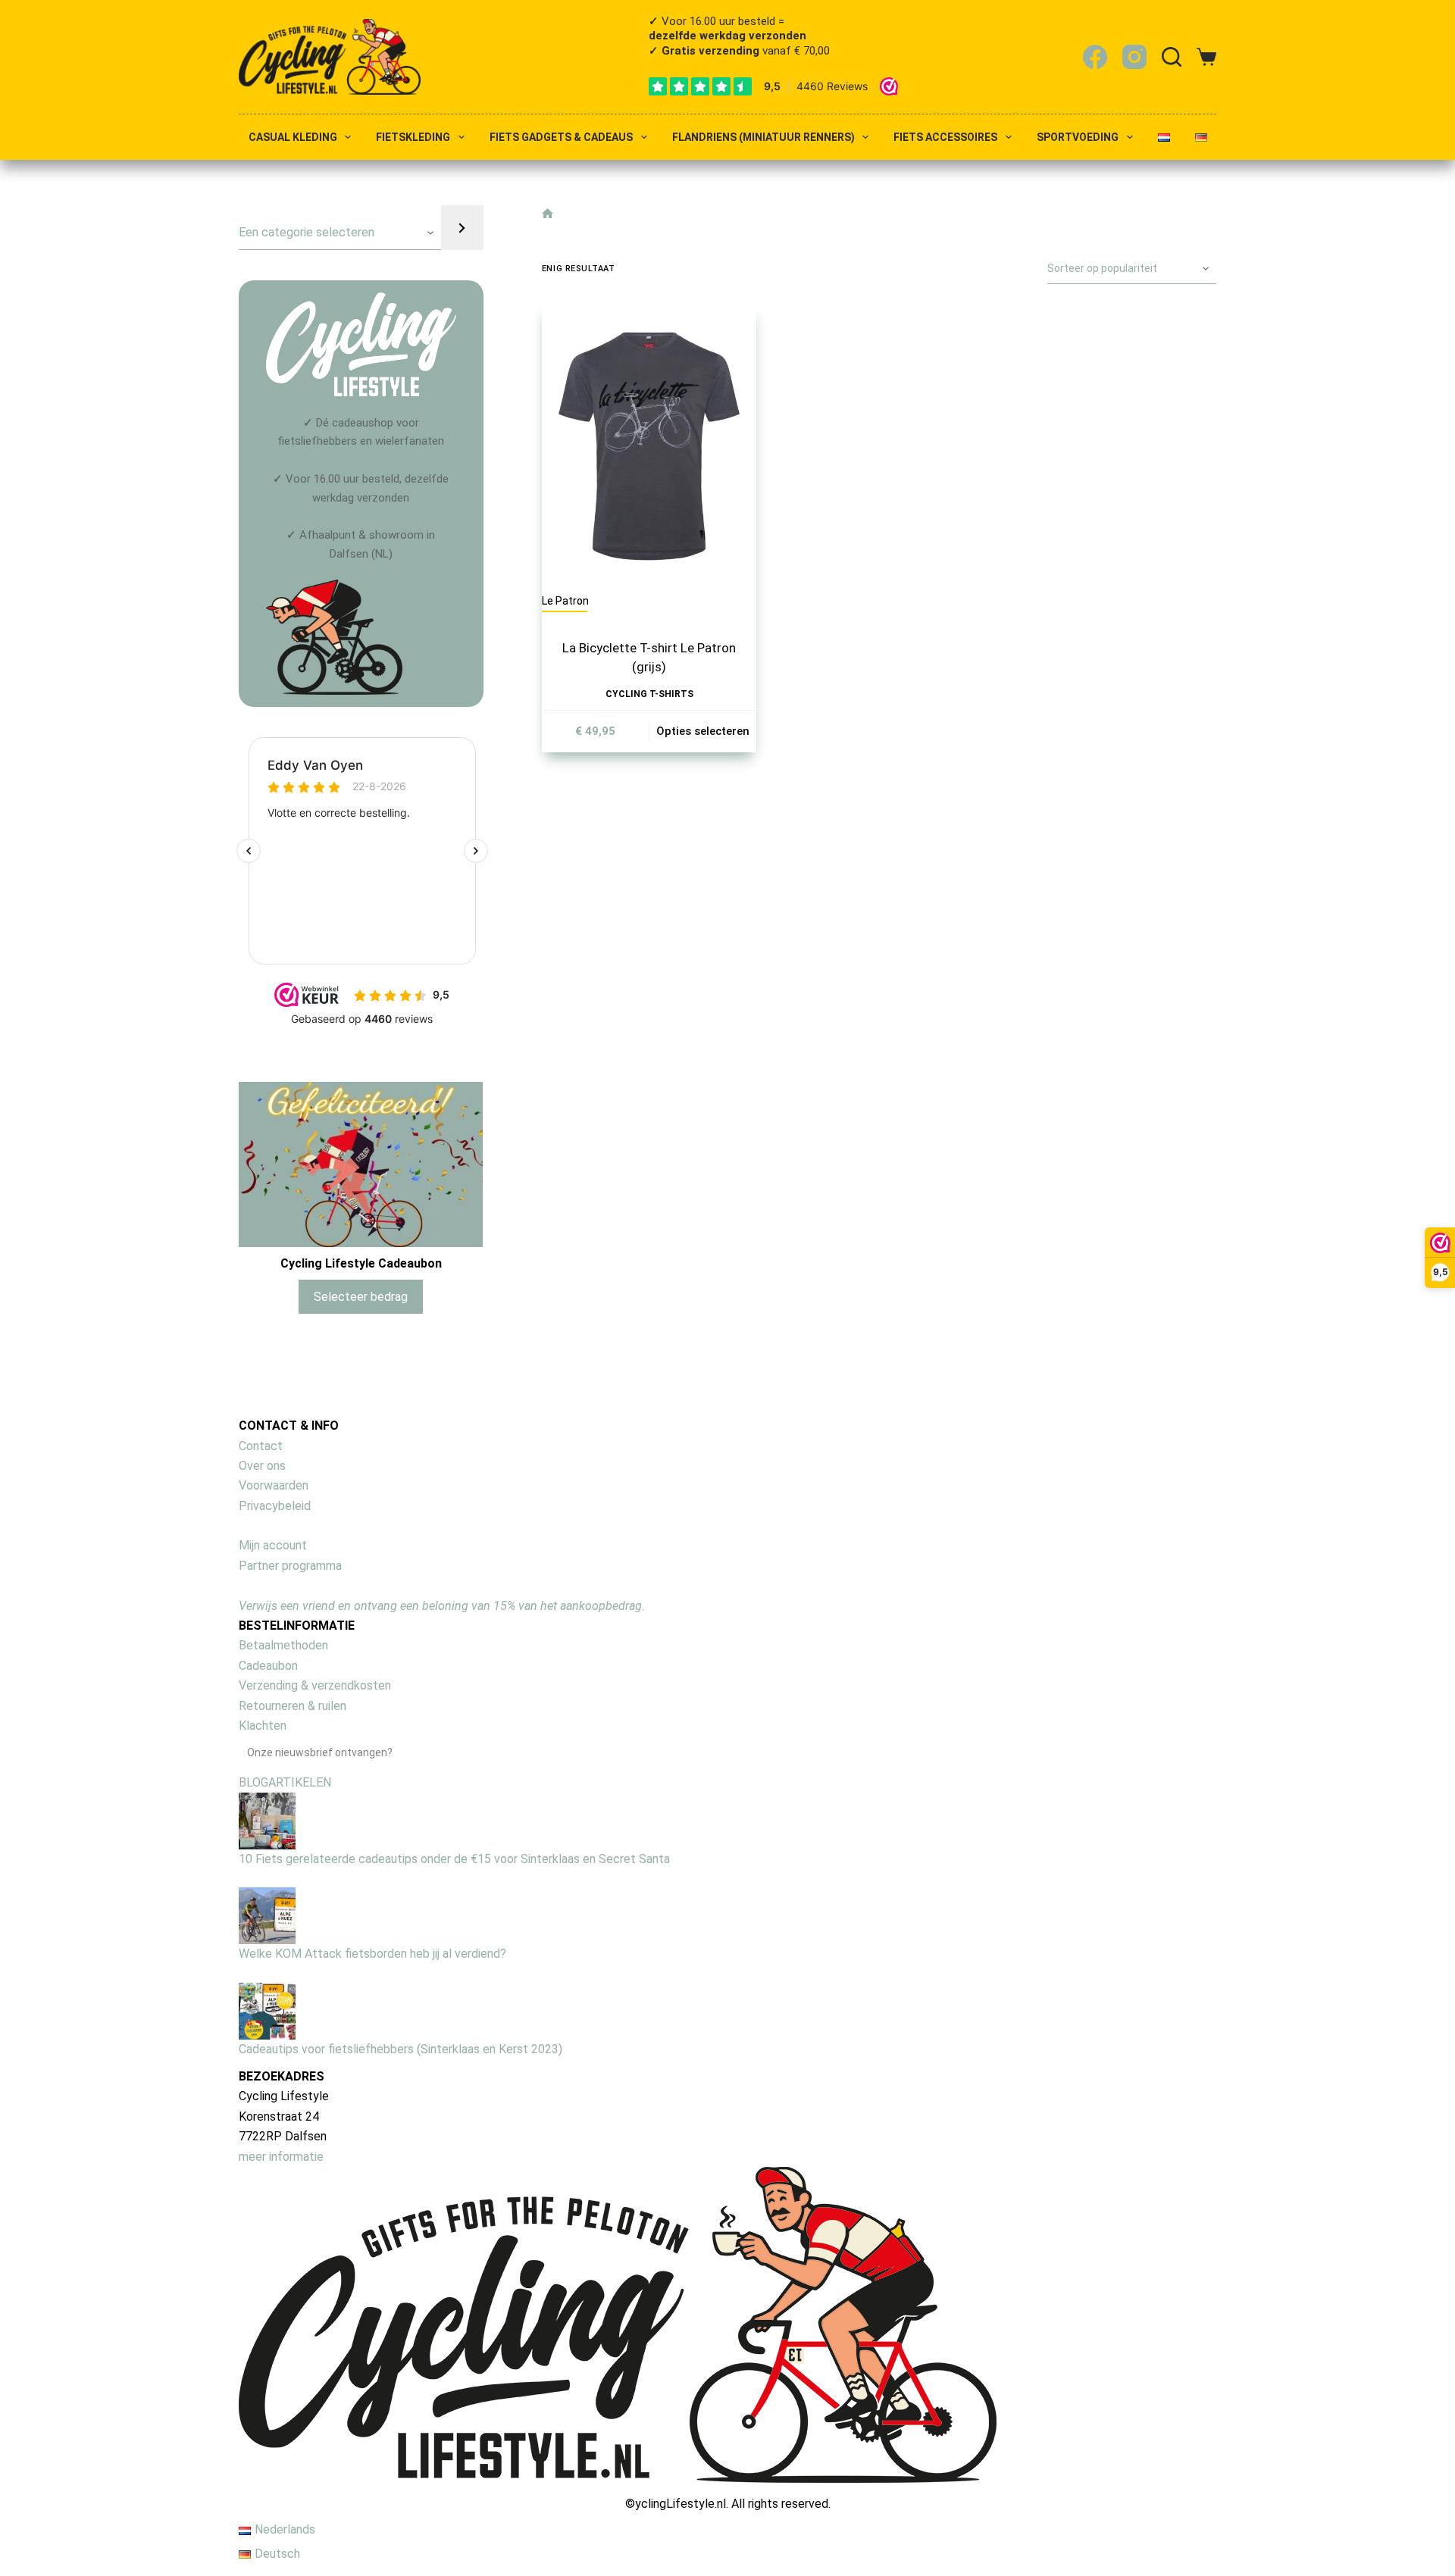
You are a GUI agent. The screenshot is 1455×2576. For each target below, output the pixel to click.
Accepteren (1123, 2509)
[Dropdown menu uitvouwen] (348, 137)
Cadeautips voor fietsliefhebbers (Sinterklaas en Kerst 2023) (401, 2049)
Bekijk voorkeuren (1374, 2509)
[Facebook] (1095, 57)
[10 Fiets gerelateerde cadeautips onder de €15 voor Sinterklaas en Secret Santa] (267, 1820)
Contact (261, 1446)
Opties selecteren (703, 731)
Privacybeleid (275, 1506)
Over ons (262, 1466)
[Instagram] (1134, 57)
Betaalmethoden (283, 1645)
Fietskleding (413, 138)
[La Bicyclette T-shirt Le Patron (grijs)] (649, 446)
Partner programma (290, 1566)
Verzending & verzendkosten (315, 1685)
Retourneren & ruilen (293, 1706)
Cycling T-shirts (649, 694)
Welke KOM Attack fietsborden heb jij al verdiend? (372, 1954)
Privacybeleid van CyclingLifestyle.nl (1275, 2544)
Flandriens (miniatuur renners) (763, 138)
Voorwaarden (274, 1485)
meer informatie (281, 2157)
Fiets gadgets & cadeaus (561, 138)
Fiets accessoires (945, 138)
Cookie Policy (1167, 2544)
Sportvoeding (1078, 138)
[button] (1425, 2380)
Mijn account (273, 1545)
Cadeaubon (268, 1666)
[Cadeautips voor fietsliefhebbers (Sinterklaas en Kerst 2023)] (267, 2010)
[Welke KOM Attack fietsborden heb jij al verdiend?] (267, 1915)
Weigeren (1248, 2509)
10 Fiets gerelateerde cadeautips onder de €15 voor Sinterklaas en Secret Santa (454, 1859)
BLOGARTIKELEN (285, 1782)
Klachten (263, 1726)
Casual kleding (293, 138)
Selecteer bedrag (361, 1297)
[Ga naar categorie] (462, 228)
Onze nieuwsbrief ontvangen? (320, 1752)
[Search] (1172, 57)
